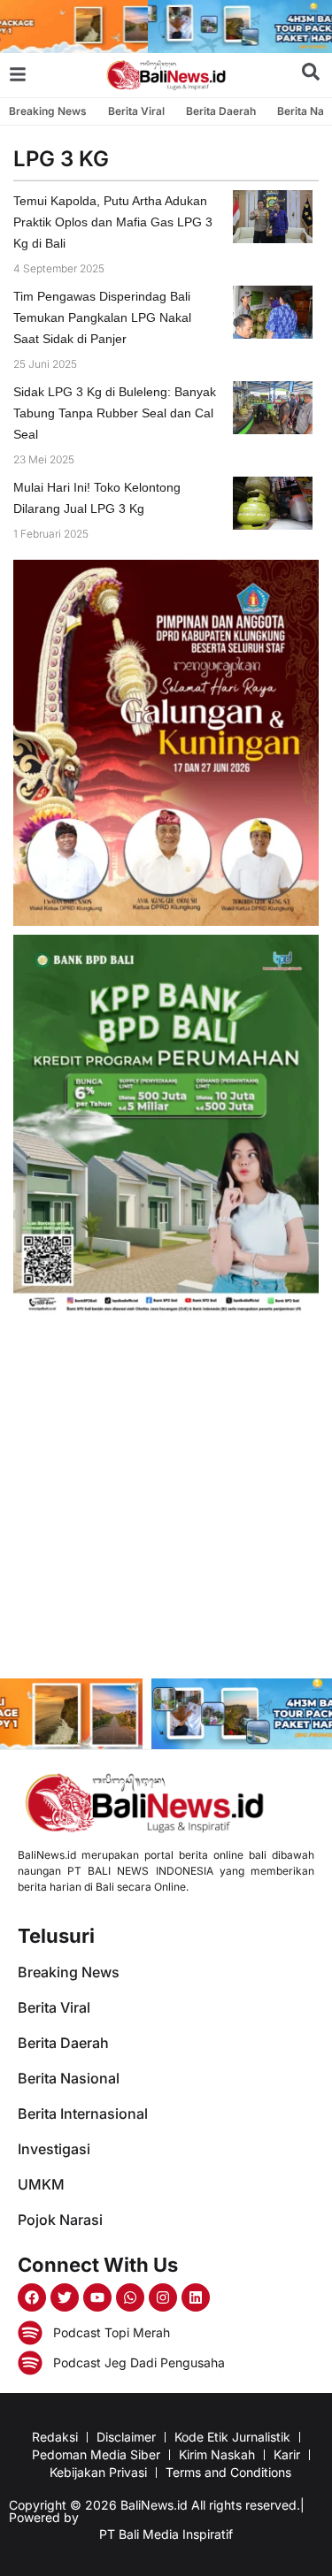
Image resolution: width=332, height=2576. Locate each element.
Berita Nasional (69, 2078)
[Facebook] (32, 2297)
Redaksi (55, 2437)
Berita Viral (136, 111)
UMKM (41, 2184)
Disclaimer (126, 2437)
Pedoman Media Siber (96, 2454)
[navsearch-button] (311, 75)
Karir (287, 2454)
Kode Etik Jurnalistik (232, 2437)
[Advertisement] (166, 1499)
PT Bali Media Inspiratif (166, 2534)
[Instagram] (163, 2297)
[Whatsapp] (130, 2297)
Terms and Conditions (228, 2472)
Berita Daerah (221, 111)
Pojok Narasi (60, 2220)
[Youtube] (97, 2297)
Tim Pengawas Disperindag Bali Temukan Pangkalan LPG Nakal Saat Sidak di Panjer (102, 317)
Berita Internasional (83, 2114)
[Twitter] (65, 2297)
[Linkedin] (196, 2297)
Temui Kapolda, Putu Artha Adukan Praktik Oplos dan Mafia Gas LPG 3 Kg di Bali (113, 222)
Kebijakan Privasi (98, 2472)
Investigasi (54, 2149)
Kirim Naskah (217, 2454)
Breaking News (48, 111)
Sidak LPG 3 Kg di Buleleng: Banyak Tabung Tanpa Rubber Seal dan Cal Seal (115, 413)
